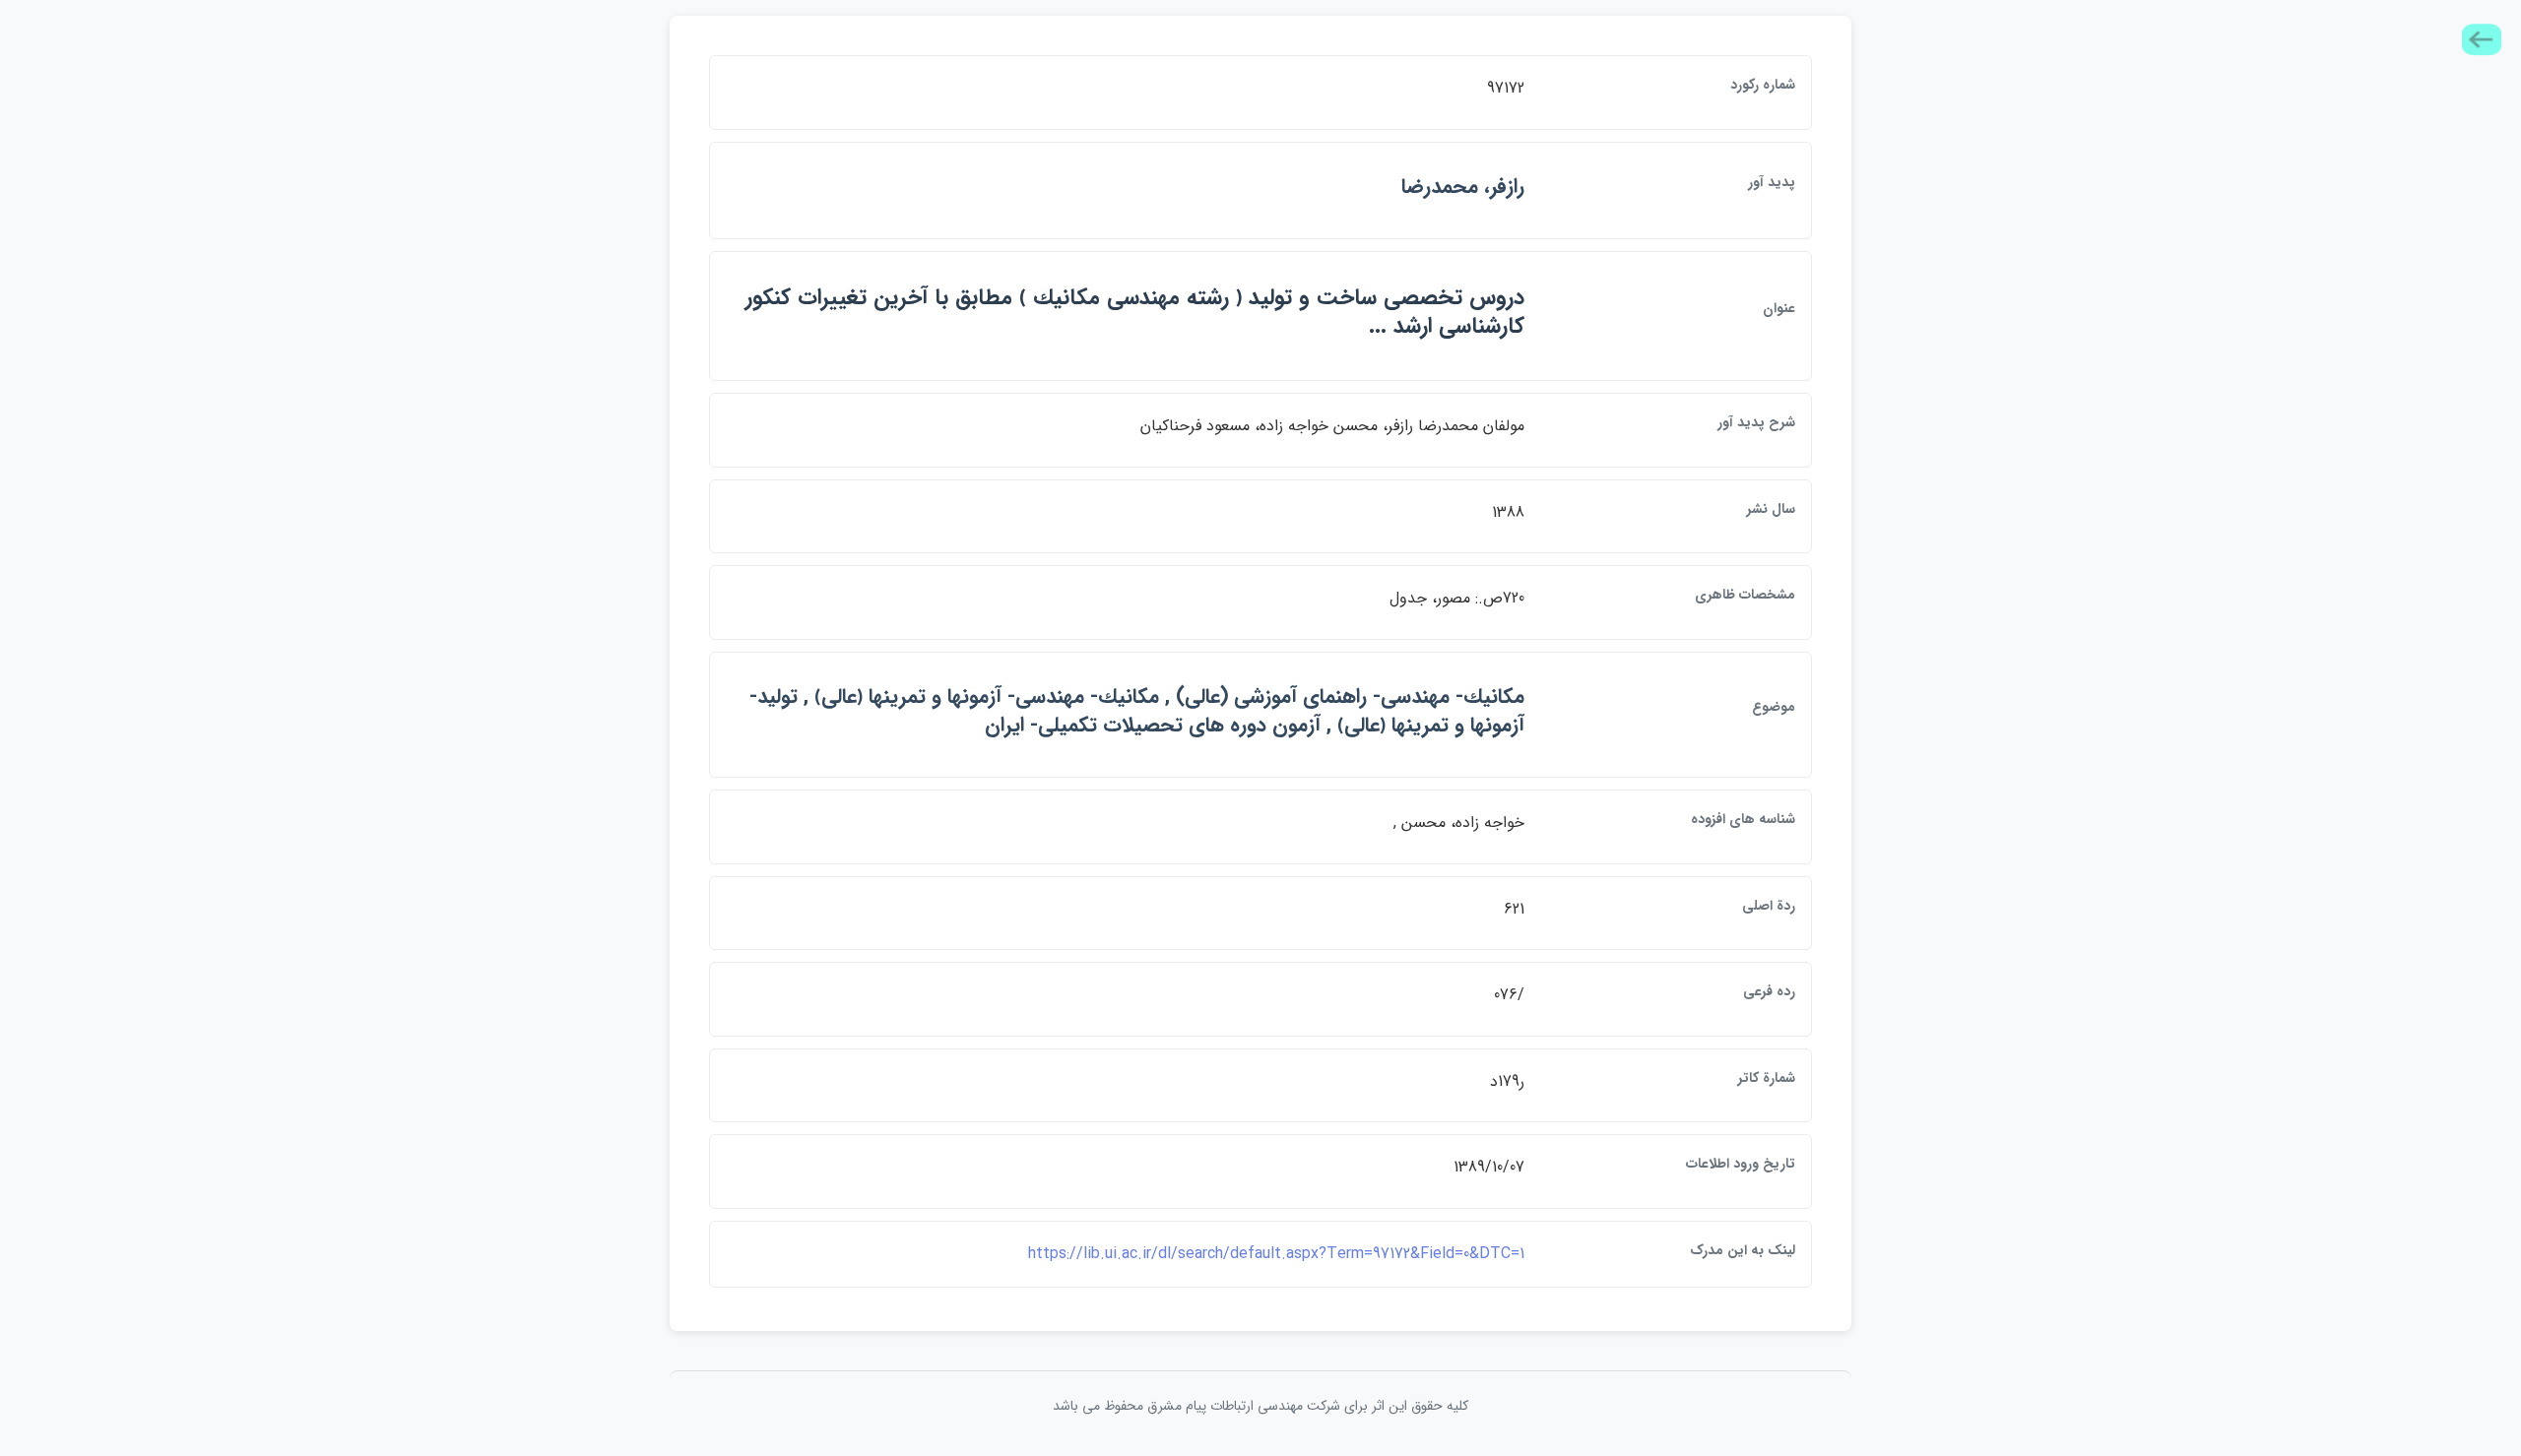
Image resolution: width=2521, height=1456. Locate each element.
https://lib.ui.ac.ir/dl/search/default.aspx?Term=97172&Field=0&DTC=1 (1276, 1254)
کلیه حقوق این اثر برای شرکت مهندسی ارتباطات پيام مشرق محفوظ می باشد (1260, 1406)
